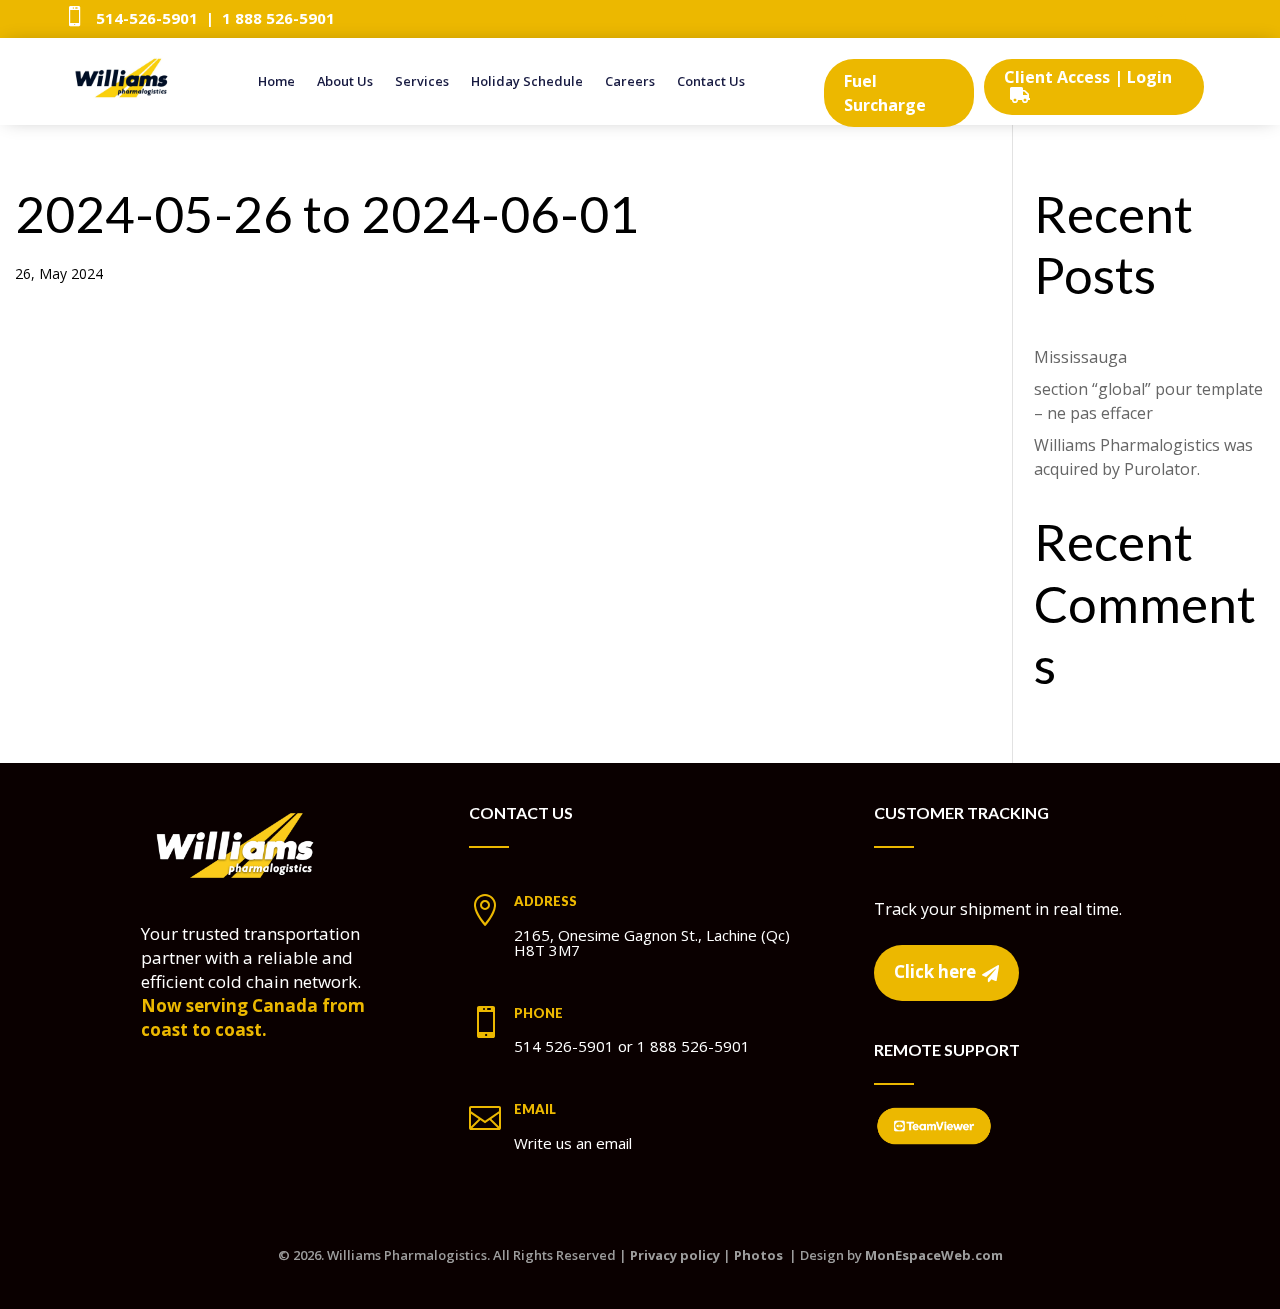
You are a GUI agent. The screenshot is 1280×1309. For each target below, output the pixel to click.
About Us (345, 82)
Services (422, 82)
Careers (630, 82)
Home (276, 82)
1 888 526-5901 (278, 18)
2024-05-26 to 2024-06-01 (327, 213)
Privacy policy (675, 1255)
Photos (758, 1255)
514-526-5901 (147, 18)
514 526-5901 (564, 1046)
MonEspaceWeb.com (934, 1255)
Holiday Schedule (527, 82)
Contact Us (711, 82)
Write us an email (573, 1143)
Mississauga (1080, 357)
